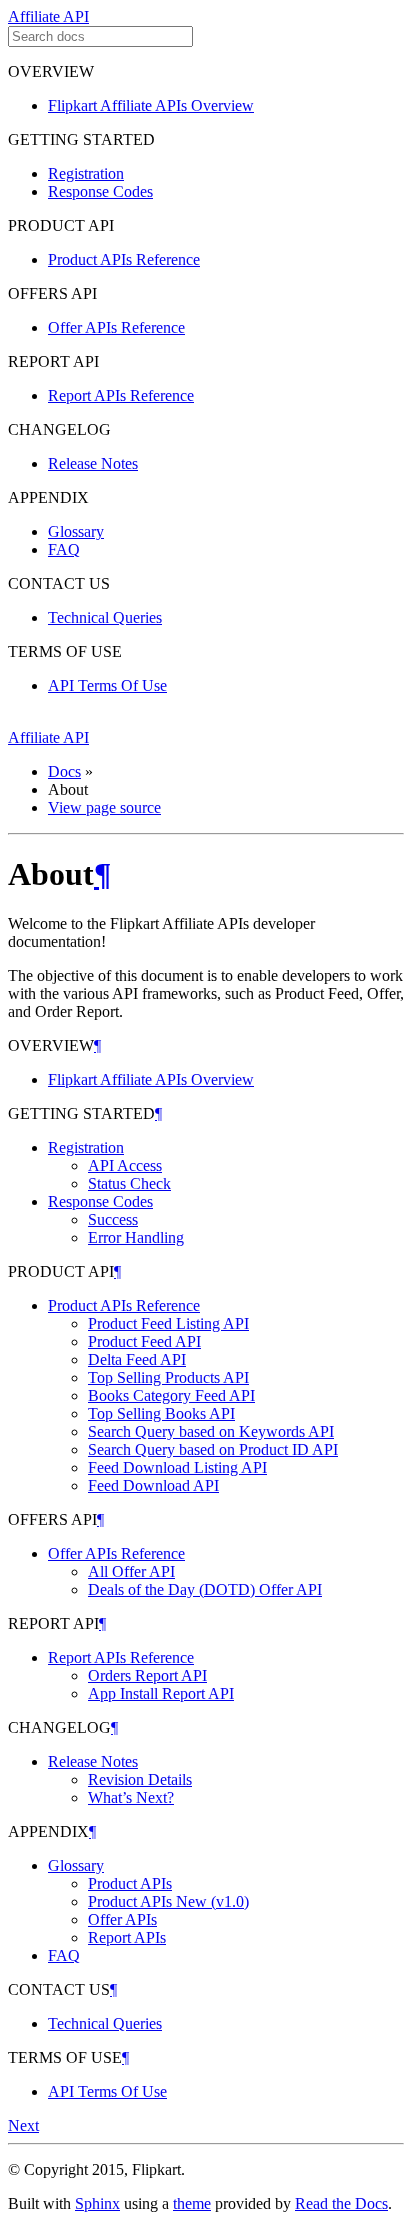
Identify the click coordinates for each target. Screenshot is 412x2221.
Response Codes (100, 191)
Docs (64, 771)
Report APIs (127, 1937)
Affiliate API (48, 16)
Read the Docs (341, 2203)
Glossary (76, 531)
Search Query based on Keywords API (211, 1431)
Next (23, 2125)
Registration (86, 173)
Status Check (129, 1183)
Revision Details (140, 1779)
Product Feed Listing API (168, 1323)
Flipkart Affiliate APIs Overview (151, 105)
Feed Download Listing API (177, 1467)
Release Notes (93, 463)
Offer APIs (122, 1919)
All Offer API (131, 1571)
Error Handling (136, 1237)
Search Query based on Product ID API (213, 1449)
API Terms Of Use (107, 685)
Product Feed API (144, 1341)
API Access (125, 1165)
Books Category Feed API (171, 1395)
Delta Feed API (137, 1359)
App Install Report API (161, 1693)
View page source (104, 807)
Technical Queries (105, 617)
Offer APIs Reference (116, 327)
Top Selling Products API (168, 1377)
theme (192, 2203)
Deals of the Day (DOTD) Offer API (205, 1589)
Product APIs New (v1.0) (168, 1901)
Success (113, 1219)
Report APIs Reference (121, 395)
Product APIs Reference (124, 259)
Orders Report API (147, 1675)
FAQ (64, 549)
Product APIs (130, 1883)
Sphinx (97, 2203)
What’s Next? (131, 1797)
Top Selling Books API (161, 1413)
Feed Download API (153, 1485)
